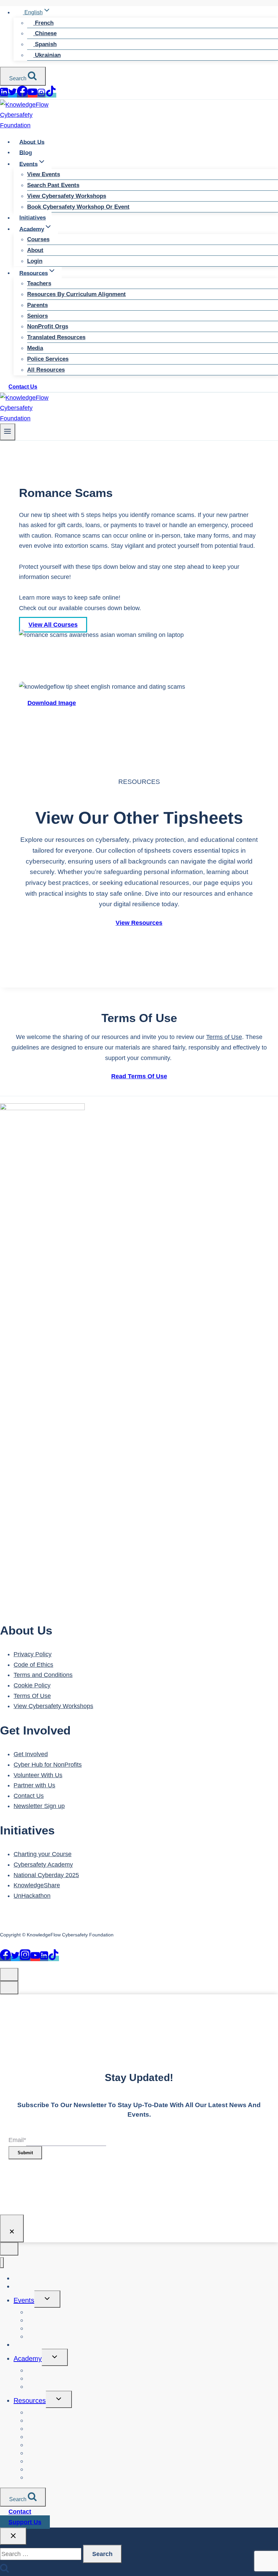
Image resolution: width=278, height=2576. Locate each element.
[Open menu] (8, 432)
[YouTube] (33, 95)
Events (24, 2300)
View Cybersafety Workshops (67, 196)
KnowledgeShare (37, 1885)
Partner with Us (34, 1785)
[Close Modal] (9, 1975)
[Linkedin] (4, 95)
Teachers (39, 283)
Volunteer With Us (38, 1775)
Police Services (48, 359)
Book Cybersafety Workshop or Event (78, 207)
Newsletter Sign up (39, 1806)
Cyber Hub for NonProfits (48, 1765)
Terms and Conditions (43, 1675)
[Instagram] (41, 95)
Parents (37, 305)
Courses (38, 239)
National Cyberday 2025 (46, 1875)
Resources (30, 2401)
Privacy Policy (33, 1654)
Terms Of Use (32, 1696)
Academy (28, 2359)
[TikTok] (51, 95)
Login (35, 261)
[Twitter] (13, 95)
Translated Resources (56, 337)
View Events (44, 174)
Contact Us (23, 387)
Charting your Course (43, 1854)
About (35, 250)
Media (35, 348)
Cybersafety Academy (43, 1865)
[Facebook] (22, 95)
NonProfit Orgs (48, 326)
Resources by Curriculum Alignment (76, 294)
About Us (32, 142)
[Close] (12, 2228)
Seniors (37, 316)
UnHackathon (32, 1896)
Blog (26, 152)
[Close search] (13, 2536)
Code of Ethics (33, 1665)
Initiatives (33, 218)
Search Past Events (53, 185)
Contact (20, 2512)
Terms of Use (224, 1037)
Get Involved (31, 1754)
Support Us (25, 2522)
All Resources (46, 370)
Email (17, 2140)
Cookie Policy (32, 1685)
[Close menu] (2, 2263)
